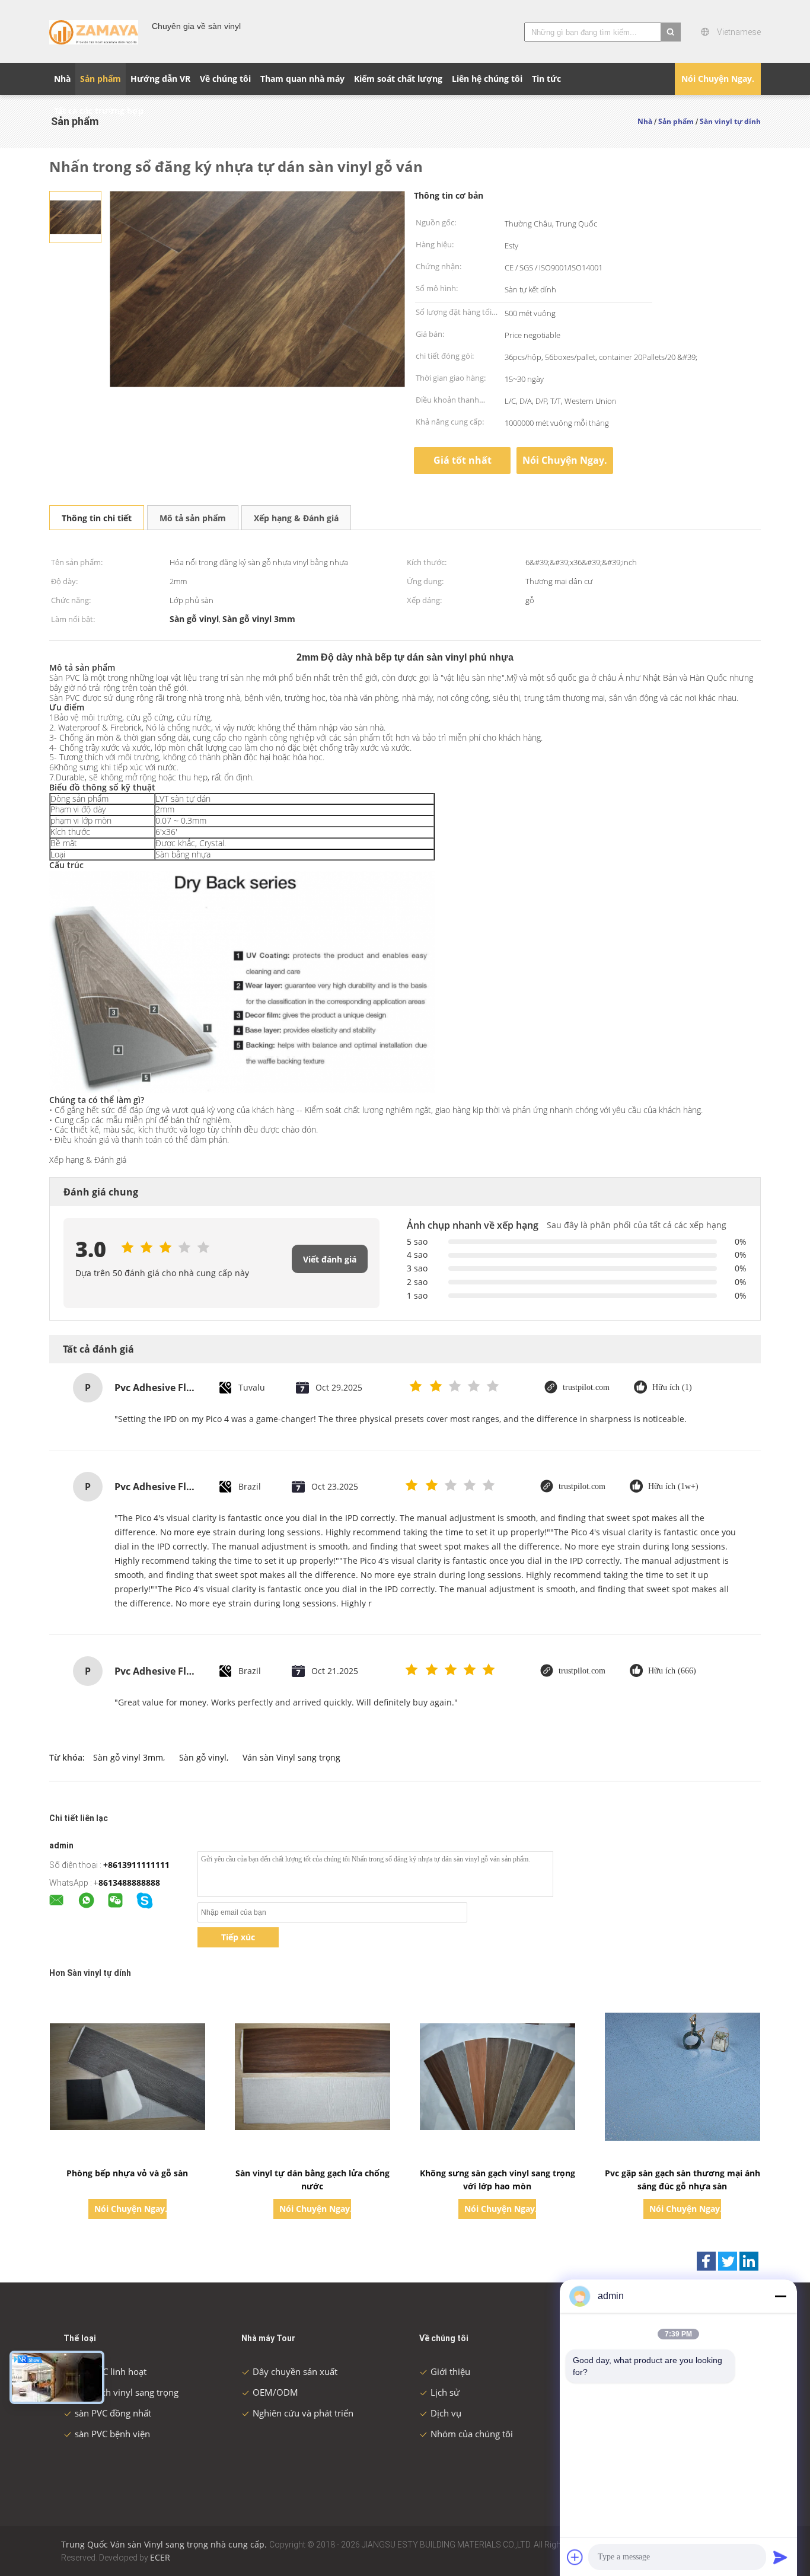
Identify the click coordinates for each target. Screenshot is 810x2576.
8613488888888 (129, 1882)
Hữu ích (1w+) (673, 1486)
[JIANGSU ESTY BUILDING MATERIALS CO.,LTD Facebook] (706, 2261)
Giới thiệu (450, 2371)
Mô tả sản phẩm (193, 518)
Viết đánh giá (330, 1259)
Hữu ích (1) (672, 1387)
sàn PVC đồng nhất (113, 2413)
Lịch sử (445, 2392)
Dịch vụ (446, 2413)
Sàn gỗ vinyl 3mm (128, 1757)
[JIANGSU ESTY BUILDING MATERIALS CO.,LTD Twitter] (728, 2261)
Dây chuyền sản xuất (295, 2371)
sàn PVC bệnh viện (112, 2434)
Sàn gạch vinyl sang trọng (127, 2392)
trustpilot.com (586, 1387)
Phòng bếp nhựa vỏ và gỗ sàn (127, 2173)
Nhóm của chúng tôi (472, 2434)
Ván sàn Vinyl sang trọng (291, 1757)
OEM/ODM (275, 2392)
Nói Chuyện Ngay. (718, 79)
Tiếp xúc (238, 1937)
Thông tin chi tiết (97, 518)
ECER (160, 2557)
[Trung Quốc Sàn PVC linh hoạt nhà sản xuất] (94, 31)
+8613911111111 (136, 1865)
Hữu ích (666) (672, 1671)
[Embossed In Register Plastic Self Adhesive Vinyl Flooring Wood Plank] (75, 216)
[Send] (780, 2557)
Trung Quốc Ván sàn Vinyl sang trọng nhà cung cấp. (165, 2544)
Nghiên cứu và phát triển (303, 2413)
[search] (671, 32)
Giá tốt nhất (463, 460)
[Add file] (575, 2557)
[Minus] (780, 2296)
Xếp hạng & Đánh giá (296, 518)
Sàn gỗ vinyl (203, 1757)
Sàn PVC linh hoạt (111, 2371)
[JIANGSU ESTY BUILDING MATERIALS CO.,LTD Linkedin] (749, 2261)
